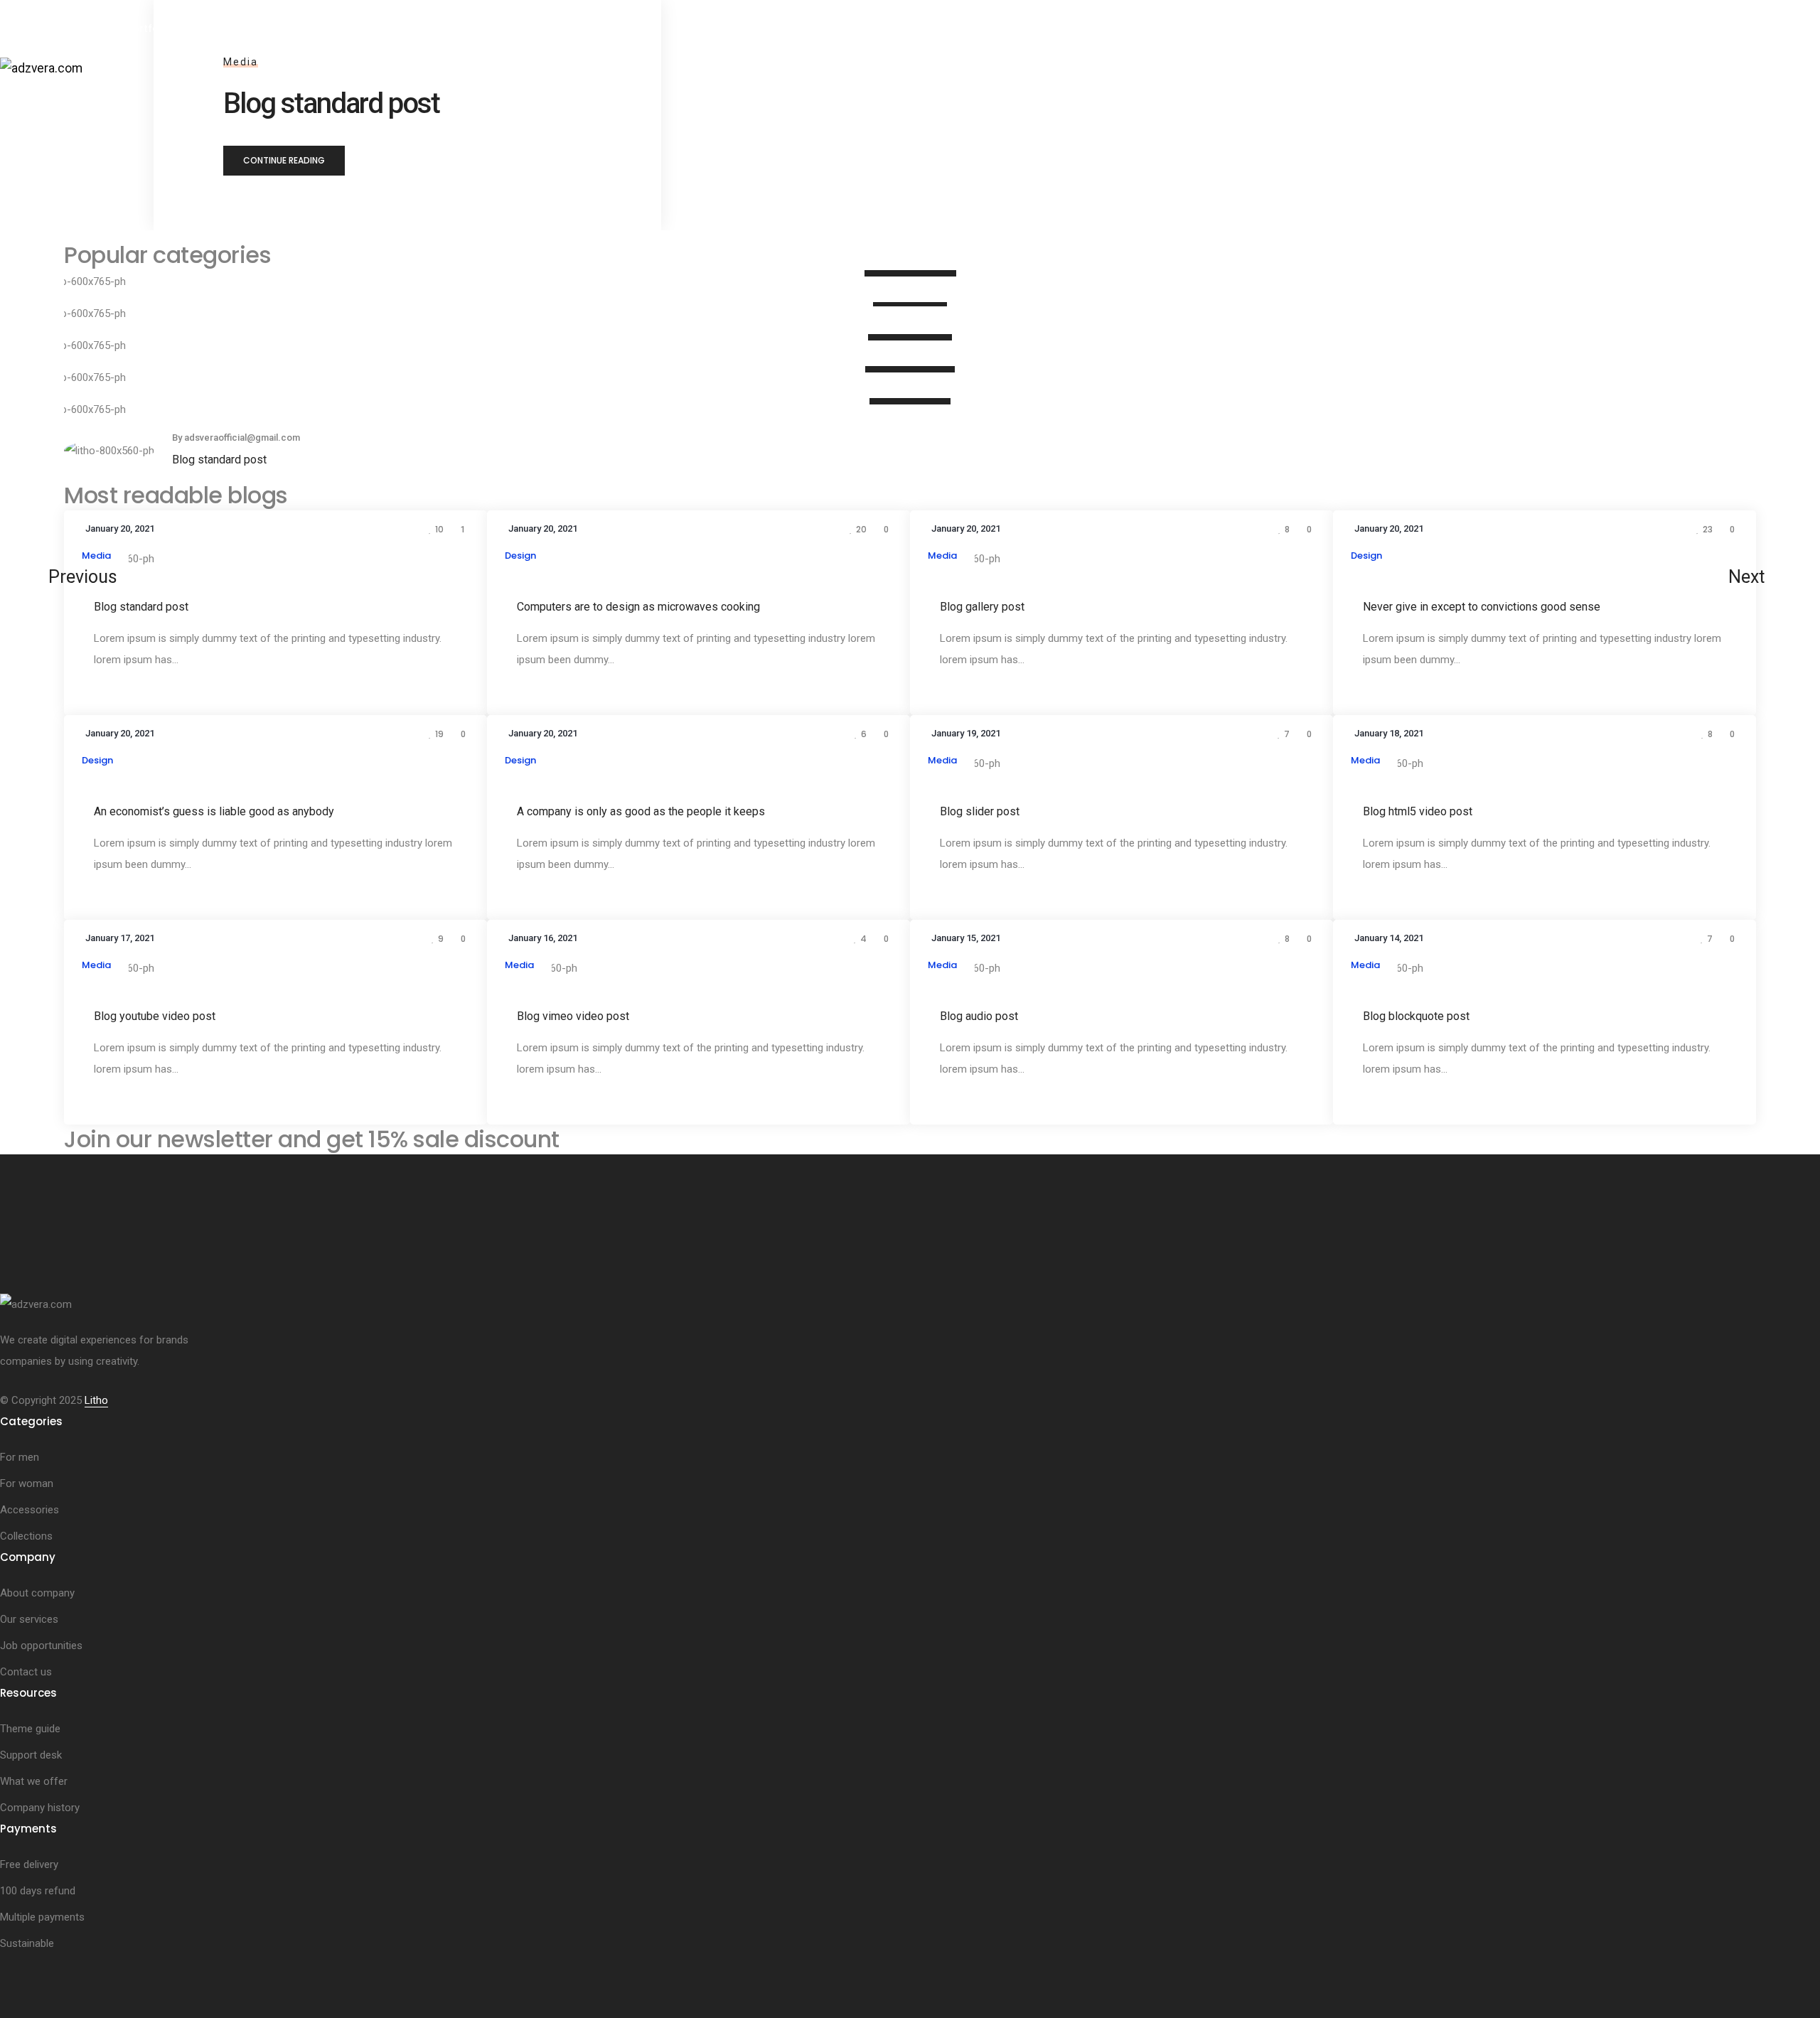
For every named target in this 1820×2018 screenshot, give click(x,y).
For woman (27, 1483)
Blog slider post (980, 811)
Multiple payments (42, 1917)
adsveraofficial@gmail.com (242, 438)
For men (20, 1457)
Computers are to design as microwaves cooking (638, 606)
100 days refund (38, 1891)
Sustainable (27, 1943)
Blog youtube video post (155, 1015)
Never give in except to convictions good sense (1482, 606)
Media (96, 556)
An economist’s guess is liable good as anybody (214, 811)
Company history (40, 1808)
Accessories (30, 1510)
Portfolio (149, 28)
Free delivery (29, 1864)
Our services (29, 1619)
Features (108, 107)
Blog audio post (979, 1015)
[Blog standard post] (109, 450)
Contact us (26, 1672)
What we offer (34, 1781)
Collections (26, 1536)
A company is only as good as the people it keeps (641, 811)
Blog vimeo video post (573, 1015)
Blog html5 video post (1418, 811)
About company (37, 1593)
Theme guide (30, 1729)
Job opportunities (41, 1646)
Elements (36, 107)
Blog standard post (219, 460)
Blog (168, 107)
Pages (85, 28)
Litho (96, 1400)
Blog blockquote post (1416, 1015)
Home (28, 28)
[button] (284, 161)
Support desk (31, 1755)
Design (520, 556)
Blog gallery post (982, 606)
